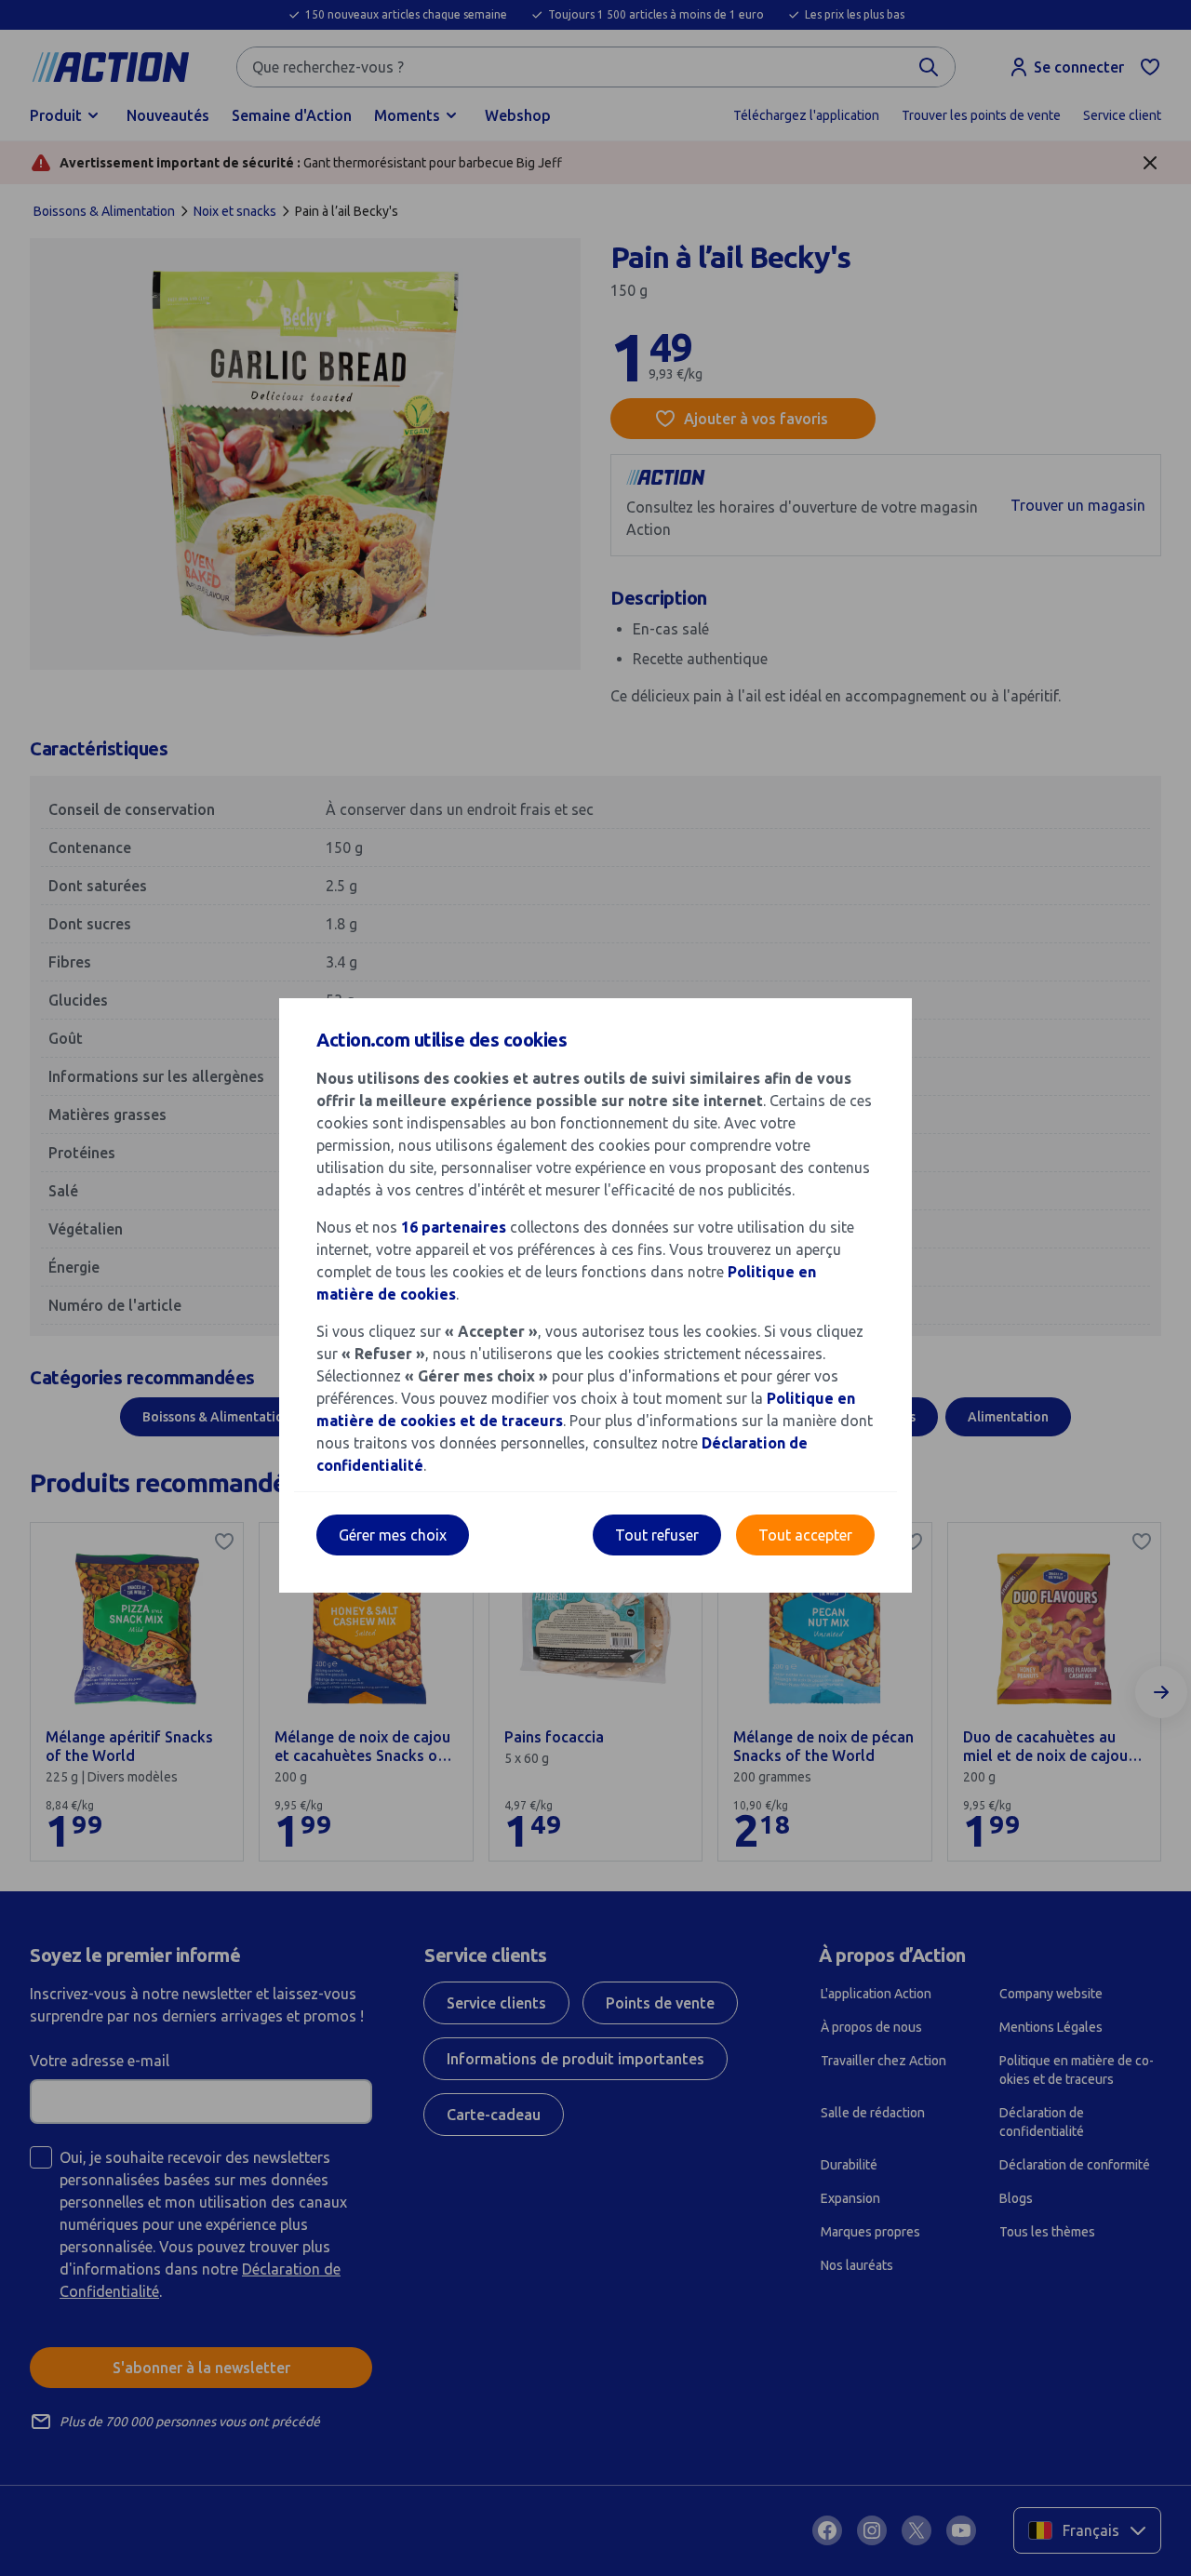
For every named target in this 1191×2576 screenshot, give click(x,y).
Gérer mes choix (393, 1535)
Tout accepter (805, 1535)
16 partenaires (454, 1227)
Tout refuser (657, 1535)
